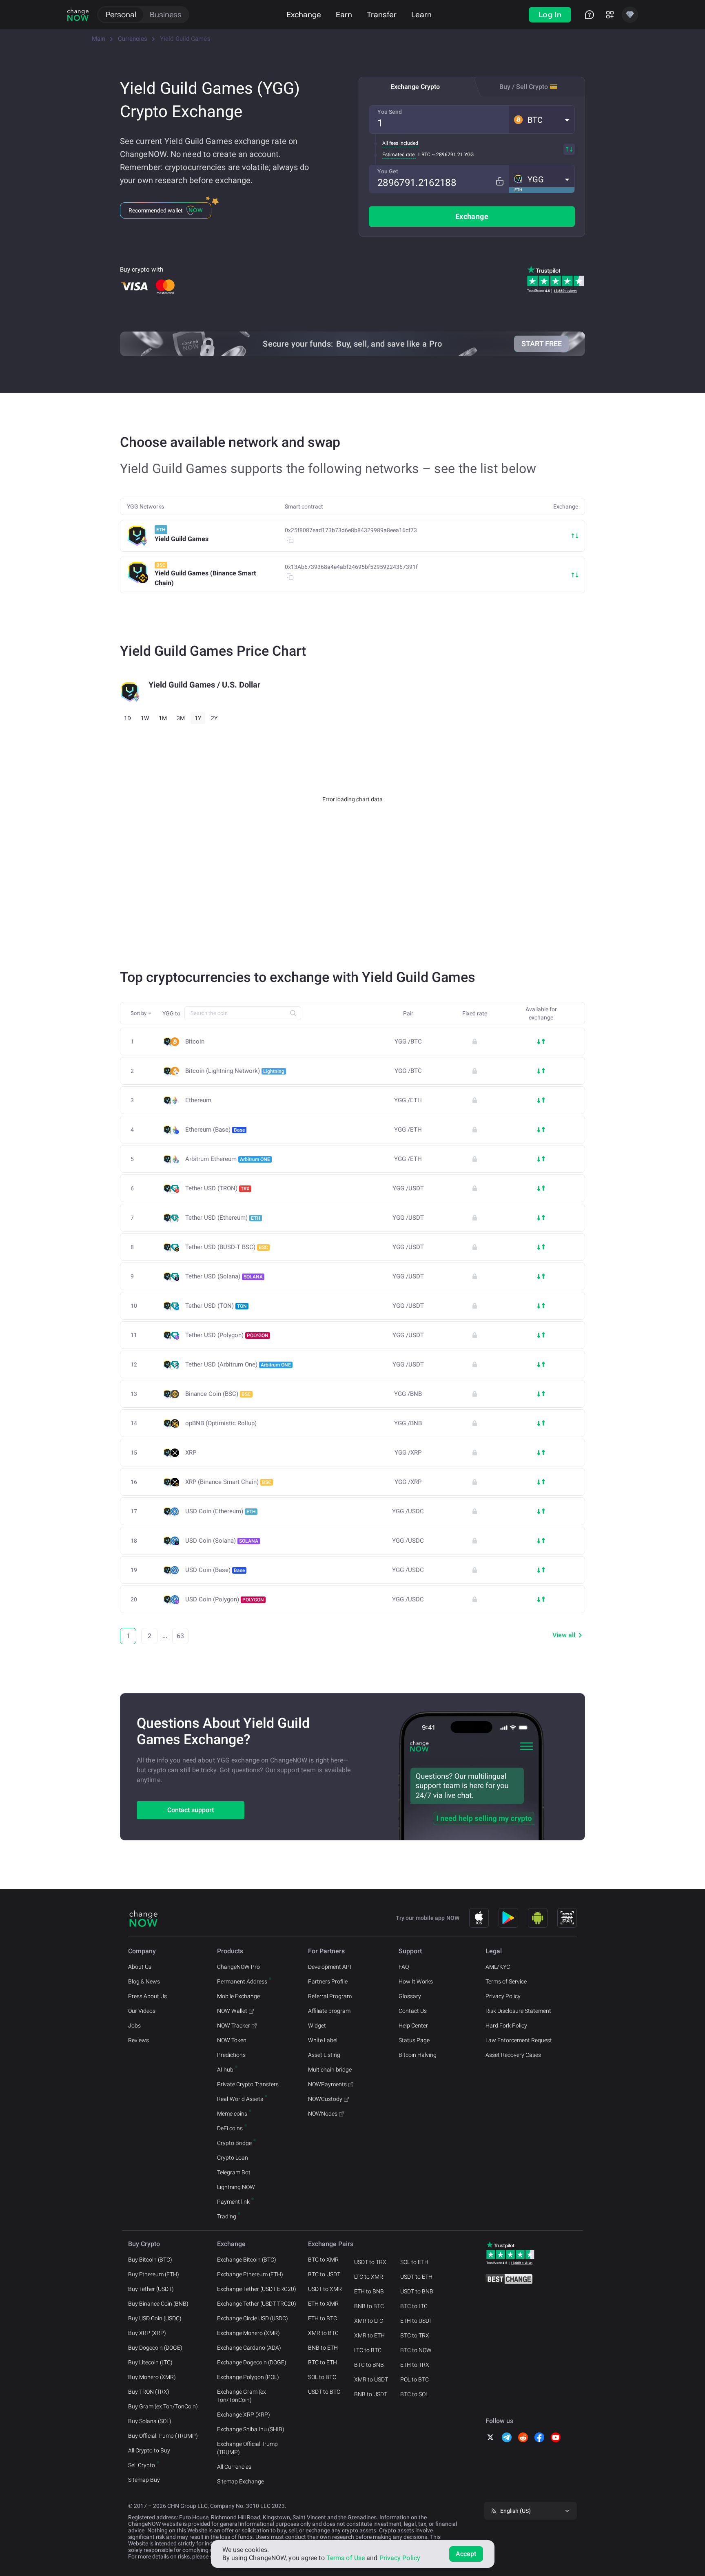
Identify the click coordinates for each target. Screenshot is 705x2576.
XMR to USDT (371, 2379)
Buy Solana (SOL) (150, 2421)
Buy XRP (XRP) (147, 2333)
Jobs (134, 2025)
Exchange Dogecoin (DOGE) (252, 2362)
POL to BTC (415, 2379)
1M (163, 718)
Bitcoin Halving (418, 2055)
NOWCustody (325, 2099)
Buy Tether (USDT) (151, 2289)
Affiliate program (329, 2011)
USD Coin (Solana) (222, 1541)
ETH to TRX (415, 2365)
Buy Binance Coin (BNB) (158, 2304)
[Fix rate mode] (500, 181)
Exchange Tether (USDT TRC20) (257, 2304)
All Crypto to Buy (149, 2450)
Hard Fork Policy (506, 2025)
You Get (388, 171)
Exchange (304, 14)
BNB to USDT (371, 2394)
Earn (344, 14)
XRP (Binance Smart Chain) (228, 1482)
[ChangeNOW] (78, 15)
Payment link (233, 2202)
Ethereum (198, 1100)
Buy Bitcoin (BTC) (150, 2260)
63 (180, 1636)
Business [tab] (166, 14)
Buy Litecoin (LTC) (150, 2362)
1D (127, 718)
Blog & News (144, 1981)
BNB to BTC (369, 2306)
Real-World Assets (240, 2099)
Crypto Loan (233, 2158)
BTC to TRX (415, 2335)
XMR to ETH (369, 2335)
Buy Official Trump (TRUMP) (163, 2436)
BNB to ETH (323, 2348)
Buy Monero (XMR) (152, 2377)
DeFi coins (230, 2128)
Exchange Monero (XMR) (248, 2333)
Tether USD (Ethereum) (223, 1218)
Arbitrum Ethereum (228, 1159)
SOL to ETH (414, 2262)
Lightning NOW (236, 2187)
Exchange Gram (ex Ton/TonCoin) (242, 2396)
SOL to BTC (322, 2377)
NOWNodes (323, 2114)
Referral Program (330, 1996)
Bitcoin (195, 1042)
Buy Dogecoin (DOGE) (155, 2348)
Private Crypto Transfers (248, 2084)
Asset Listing (324, 2055)
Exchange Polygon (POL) (248, 2377)
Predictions (231, 2055)
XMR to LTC (369, 2321)
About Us (140, 1967)
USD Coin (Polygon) (225, 1599)
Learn (421, 14)
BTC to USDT (324, 2274)
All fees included (400, 143)
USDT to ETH (416, 2277)
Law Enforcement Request (519, 2040)
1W (145, 718)
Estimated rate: (399, 155)
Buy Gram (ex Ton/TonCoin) (163, 2406)
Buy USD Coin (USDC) (155, 2318)
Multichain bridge (330, 2070)
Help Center (413, 2025)
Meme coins (232, 2114)
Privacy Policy (503, 1996)
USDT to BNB (417, 2291)
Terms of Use (346, 2558)
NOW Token (232, 2040)
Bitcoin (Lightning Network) (235, 1071)
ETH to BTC (323, 2318)
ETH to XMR (323, 2304)
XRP (191, 1453)
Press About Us (147, 1996)
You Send (390, 112)
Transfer (382, 14)
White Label (323, 2040)
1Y (198, 718)
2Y (214, 718)
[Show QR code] (567, 1918)
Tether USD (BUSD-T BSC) (227, 1247)
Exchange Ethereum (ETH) (250, 2274)
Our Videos (142, 2011)
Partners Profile (328, 1981)
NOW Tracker (234, 2025)
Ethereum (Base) (215, 1130)
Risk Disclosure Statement (518, 2011)
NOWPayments (327, 2084)
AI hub (225, 2070)
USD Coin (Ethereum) (221, 1511)
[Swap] (569, 149)
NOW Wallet (232, 2011)
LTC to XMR (369, 2277)
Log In (550, 14)
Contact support (191, 1810)
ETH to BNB (369, 2291)
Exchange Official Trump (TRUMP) (247, 2448)
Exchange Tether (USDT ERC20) (257, 2289)
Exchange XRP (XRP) (244, 2415)
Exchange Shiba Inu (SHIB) (251, 2429)
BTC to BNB (369, 2365)
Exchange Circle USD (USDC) (253, 2318)
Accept (466, 2554)
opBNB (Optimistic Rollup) (221, 1423)
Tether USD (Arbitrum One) (238, 1364)
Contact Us (413, 2011)
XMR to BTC (323, 2333)
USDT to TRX (370, 2262)
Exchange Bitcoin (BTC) (247, 2260)
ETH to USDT (416, 2321)
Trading (227, 2216)
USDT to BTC (324, 2392)
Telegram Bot (234, 2172)
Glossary (410, 1996)
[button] (542, 119)
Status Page (414, 2040)
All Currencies (234, 2467)
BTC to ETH (323, 2362)
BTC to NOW (416, 2350)
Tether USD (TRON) (217, 1188)
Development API (330, 1967)
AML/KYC (498, 1967)
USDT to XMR (325, 2289)
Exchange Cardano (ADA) (249, 2348)
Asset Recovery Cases (513, 2055)
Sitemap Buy (144, 2480)
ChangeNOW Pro (238, 1967)
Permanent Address (242, 1981)
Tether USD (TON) (216, 1306)
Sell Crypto (142, 2465)
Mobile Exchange (238, 1996)
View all (564, 1635)
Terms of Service (506, 1981)
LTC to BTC (368, 2350)
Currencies (133, 39)
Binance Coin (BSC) (218, 1394)
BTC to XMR (323, 2260)
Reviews (139, 2040)
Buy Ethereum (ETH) (154, 2274)
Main (99, 39)
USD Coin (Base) (215, 1570)
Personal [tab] (121, 14)
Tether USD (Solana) (224, 1276)
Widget (317, 2025)
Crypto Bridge (234, 2143)
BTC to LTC (414, 2306)
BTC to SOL (414, 2394)
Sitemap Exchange (241, 2481)
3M (181, 718)
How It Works (416, 1981)
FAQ (404, 1967)
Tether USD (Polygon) (227, 1335)
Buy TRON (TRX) (149, 2392)
